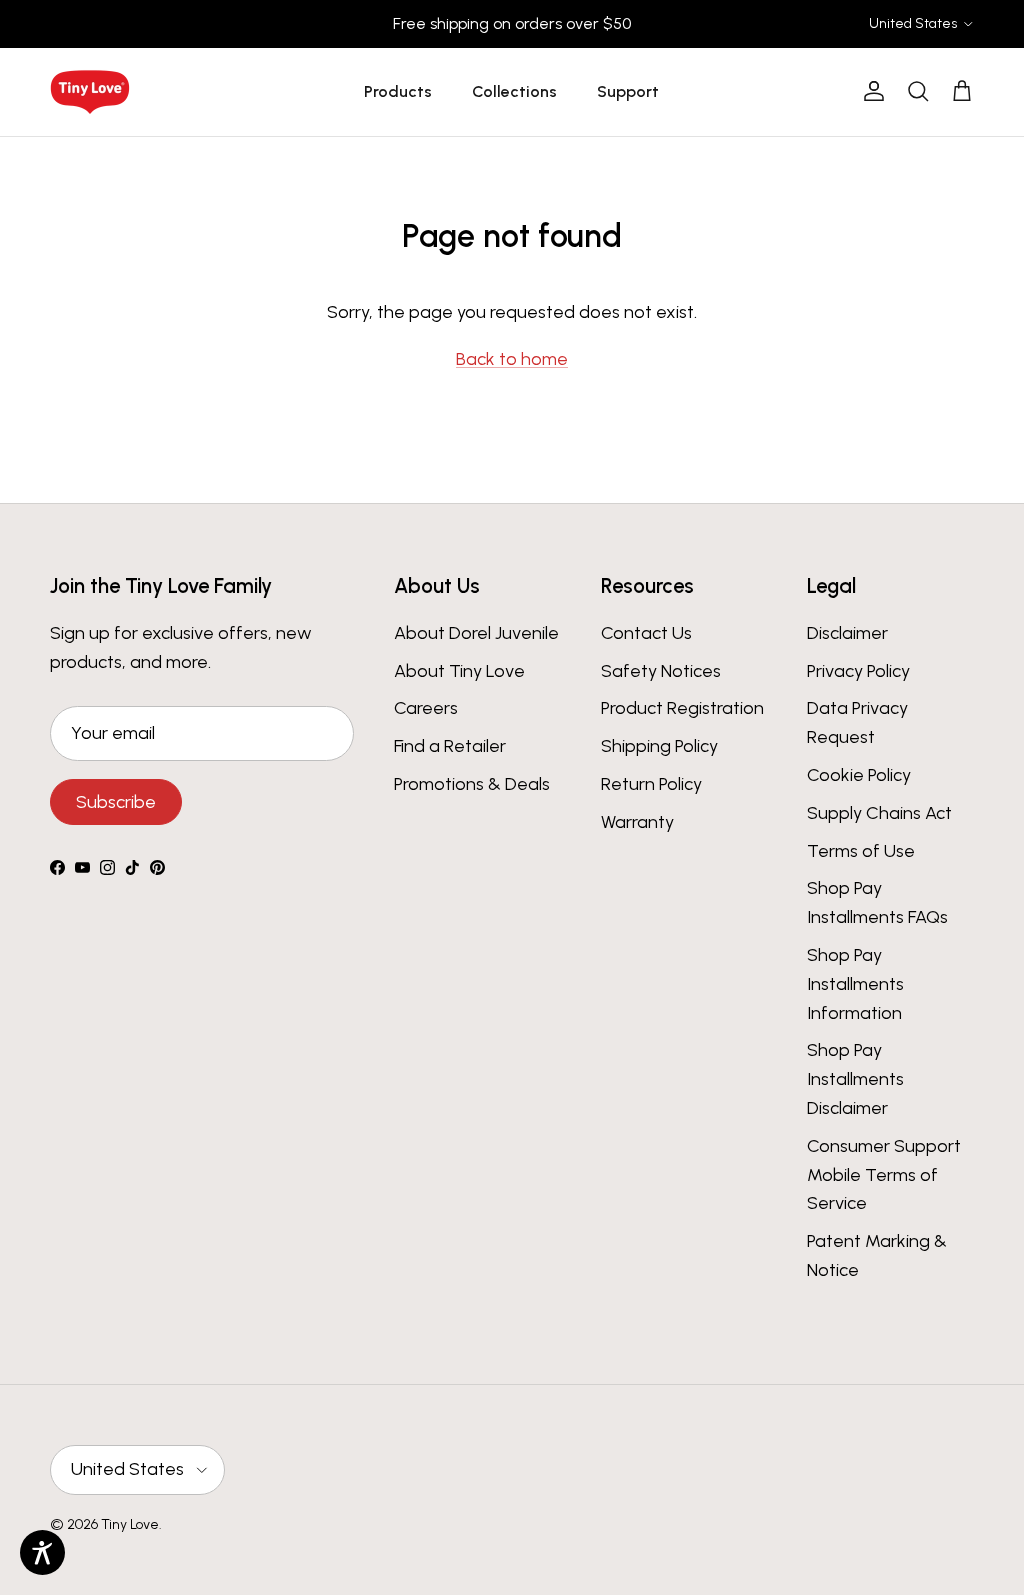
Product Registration (682, 708)
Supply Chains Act (879, 813)
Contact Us (646, 633)
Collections (514, 91)
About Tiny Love (459, 671)
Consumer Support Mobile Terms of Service (884, 1175)
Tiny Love (130, 1524)
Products (398, 91)
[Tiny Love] (90, 92)
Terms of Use (861, 851)
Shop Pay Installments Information (855, 984)
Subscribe (116, 802)
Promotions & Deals (472, 784)
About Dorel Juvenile (476, 633)
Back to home (512, 359)
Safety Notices (661, 671)
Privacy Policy (858, 671)
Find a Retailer (450, 746)
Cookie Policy (859, 775)
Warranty (637, 822)
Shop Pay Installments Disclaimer (855, 1079)
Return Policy (651, 784)
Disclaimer (847, 633)
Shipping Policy (659, 746)
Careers (426, 708)
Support (628, 91)
